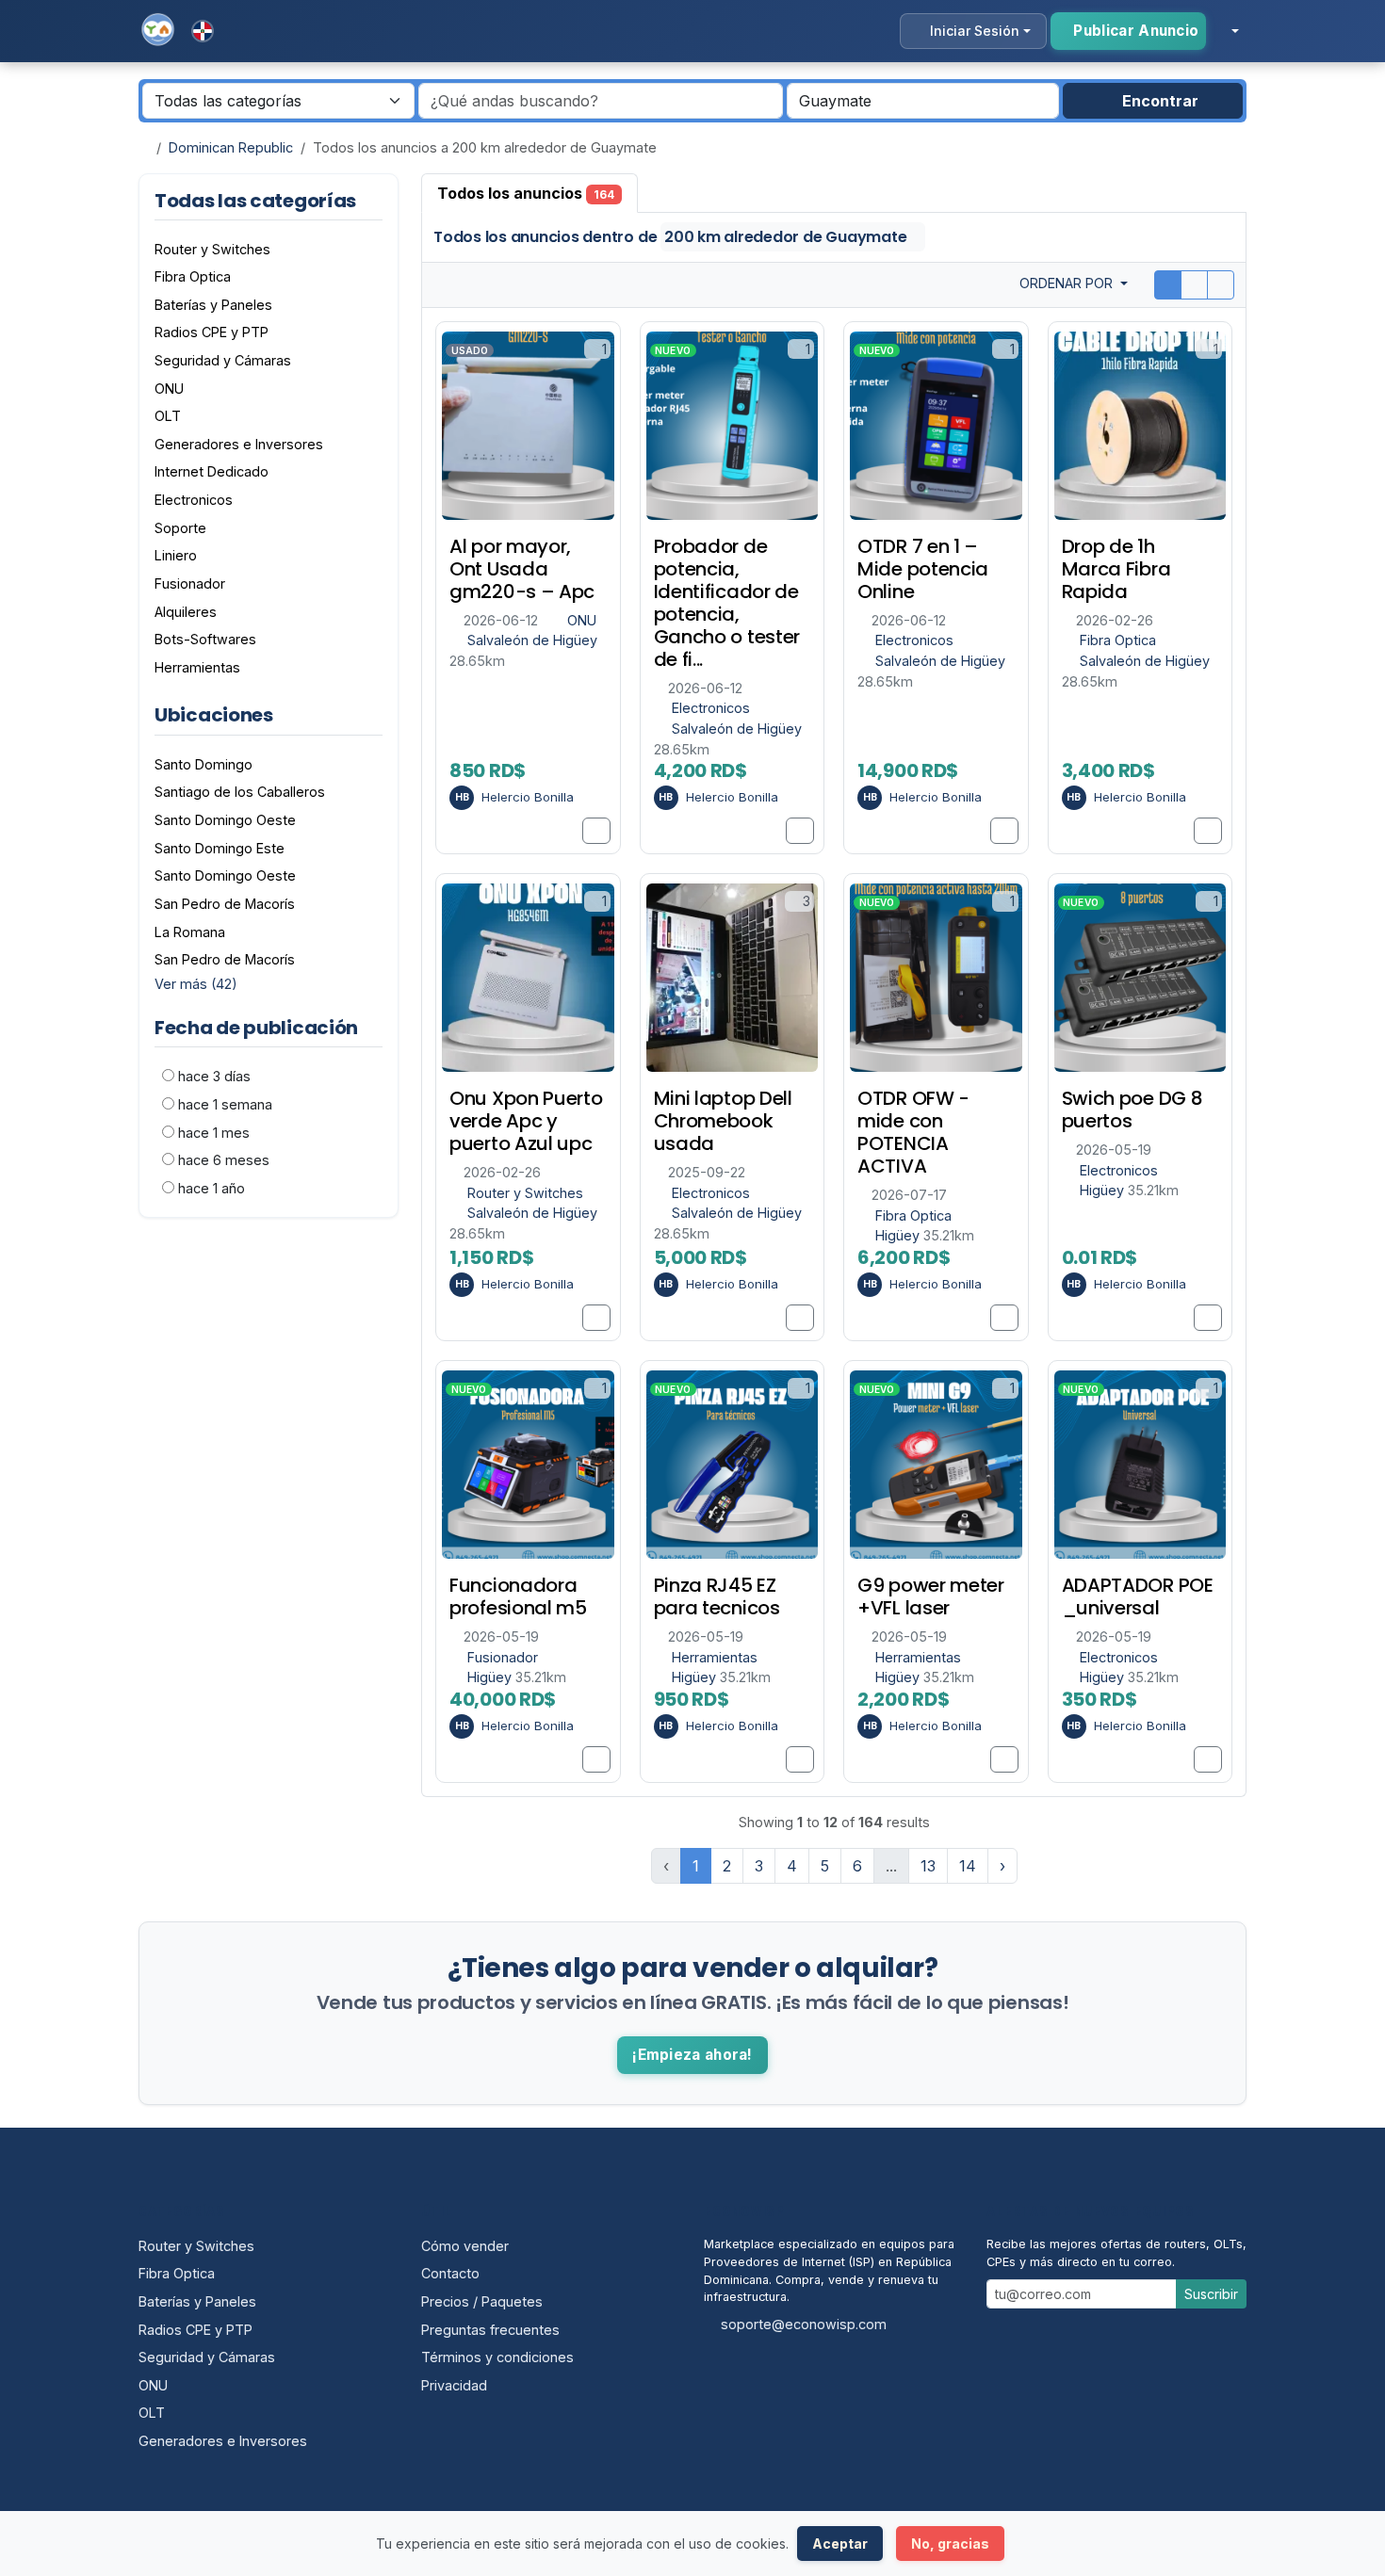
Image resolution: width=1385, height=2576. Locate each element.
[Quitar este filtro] (375, 715)
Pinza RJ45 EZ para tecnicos (717, 1596)
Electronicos (711, 708)
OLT (152, 2413)
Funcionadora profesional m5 (518, 1596)
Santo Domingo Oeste (225, 820)
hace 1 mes (214, 1133)
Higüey (899, 1235)
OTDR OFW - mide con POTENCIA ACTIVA (913, 1132)
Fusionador (503, 1657)
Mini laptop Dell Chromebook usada (723, 1121)
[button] (1226, 31)
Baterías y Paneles (197, 2301)
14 (968, 1866)
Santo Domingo (204, 764)
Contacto (450, 2273)
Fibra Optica (1118, 640)
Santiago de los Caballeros (240, 792)
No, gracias (950, 2544)
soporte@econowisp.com (804, 2324)
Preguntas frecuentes (490, 2330)
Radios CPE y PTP (196, 2330)
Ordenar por (1068, 283)
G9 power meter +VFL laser (931, 1596)
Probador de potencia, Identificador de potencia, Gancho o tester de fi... (727, 603)
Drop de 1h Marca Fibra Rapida (1116, 569)
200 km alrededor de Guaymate (787, 237)
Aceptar (840, 2544)
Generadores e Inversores (223, 2441)
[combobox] (923, 101)
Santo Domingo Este (220, 848)
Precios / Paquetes (482, 2301)
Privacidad (454, 2385)
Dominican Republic (231, 147)
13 (928, 1866)
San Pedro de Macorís (225, 904)
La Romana (190, 932)
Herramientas (715, 1657)
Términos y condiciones (497, 2357)
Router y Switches (525, 1193)
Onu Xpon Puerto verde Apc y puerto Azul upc (526, 1121)
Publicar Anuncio (1134, 31)
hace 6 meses (224, 1160)
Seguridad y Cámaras (207, 2357)
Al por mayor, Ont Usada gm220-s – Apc (522, 569)
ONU (582, 620)
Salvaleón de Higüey (532, 640)
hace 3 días (214, 1076)
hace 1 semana (225, 1104)
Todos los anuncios (526, 193)
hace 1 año (212, 1188)
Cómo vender (465, 2246)
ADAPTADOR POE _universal (1138, 1596)
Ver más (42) (196, 984)
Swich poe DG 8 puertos (1132, 1110)
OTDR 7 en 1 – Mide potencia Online (923, 569)
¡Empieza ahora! (692, 2055)
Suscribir (1211, 2294)
